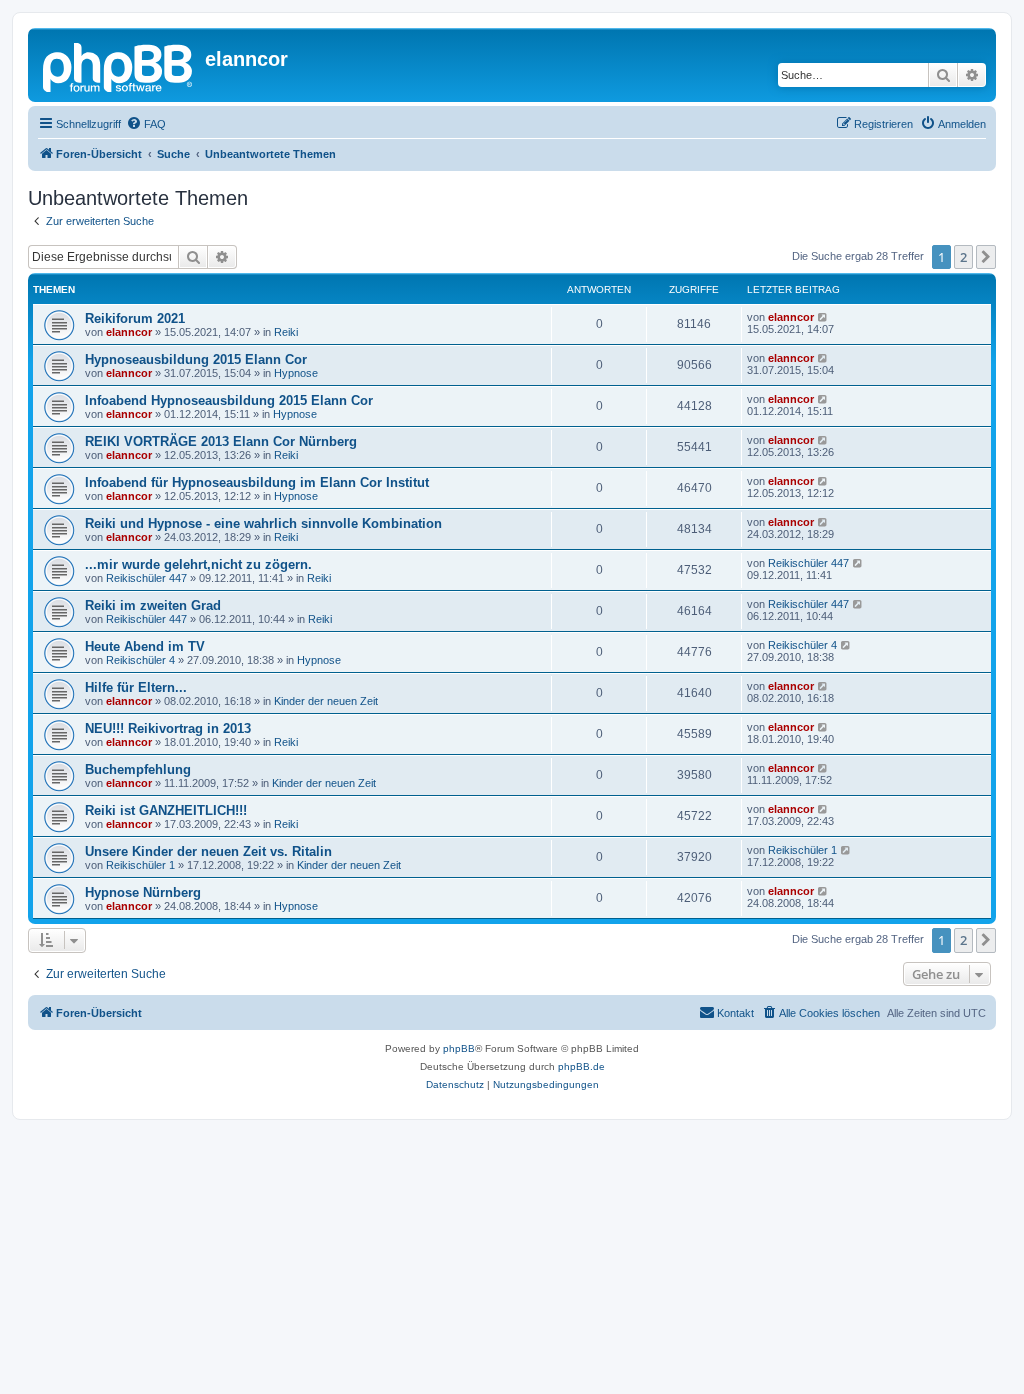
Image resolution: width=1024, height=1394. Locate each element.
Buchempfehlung (138, 769)
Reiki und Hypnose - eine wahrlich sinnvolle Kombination (263, 523)
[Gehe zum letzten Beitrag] (823, 317)
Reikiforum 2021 (135, 318)
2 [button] (963, 257)
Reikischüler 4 (140, 660)
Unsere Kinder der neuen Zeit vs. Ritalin (208, 851)
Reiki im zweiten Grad (153, 605)
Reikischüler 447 (146, 578)
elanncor (129, 332)
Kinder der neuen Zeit (326, 701)
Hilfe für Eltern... (136, 687)
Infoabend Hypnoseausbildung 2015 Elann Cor (229, 400)
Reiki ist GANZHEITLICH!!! (166, 810)
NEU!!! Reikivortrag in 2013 (168, 728)
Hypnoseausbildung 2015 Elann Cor (196, 359)
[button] (986, 257)
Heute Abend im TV (145, 646)
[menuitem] (146, 124)
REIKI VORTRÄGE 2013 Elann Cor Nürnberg (221, 441)
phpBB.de (581, 1066)
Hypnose (296, 373)
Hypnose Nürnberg (143, 892)
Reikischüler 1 (140, 865)
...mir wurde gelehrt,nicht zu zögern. (198, 564)
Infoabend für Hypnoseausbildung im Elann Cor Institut (257, 482)
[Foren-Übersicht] (119, 65)
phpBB (459, 1048)
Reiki (286, 332)
